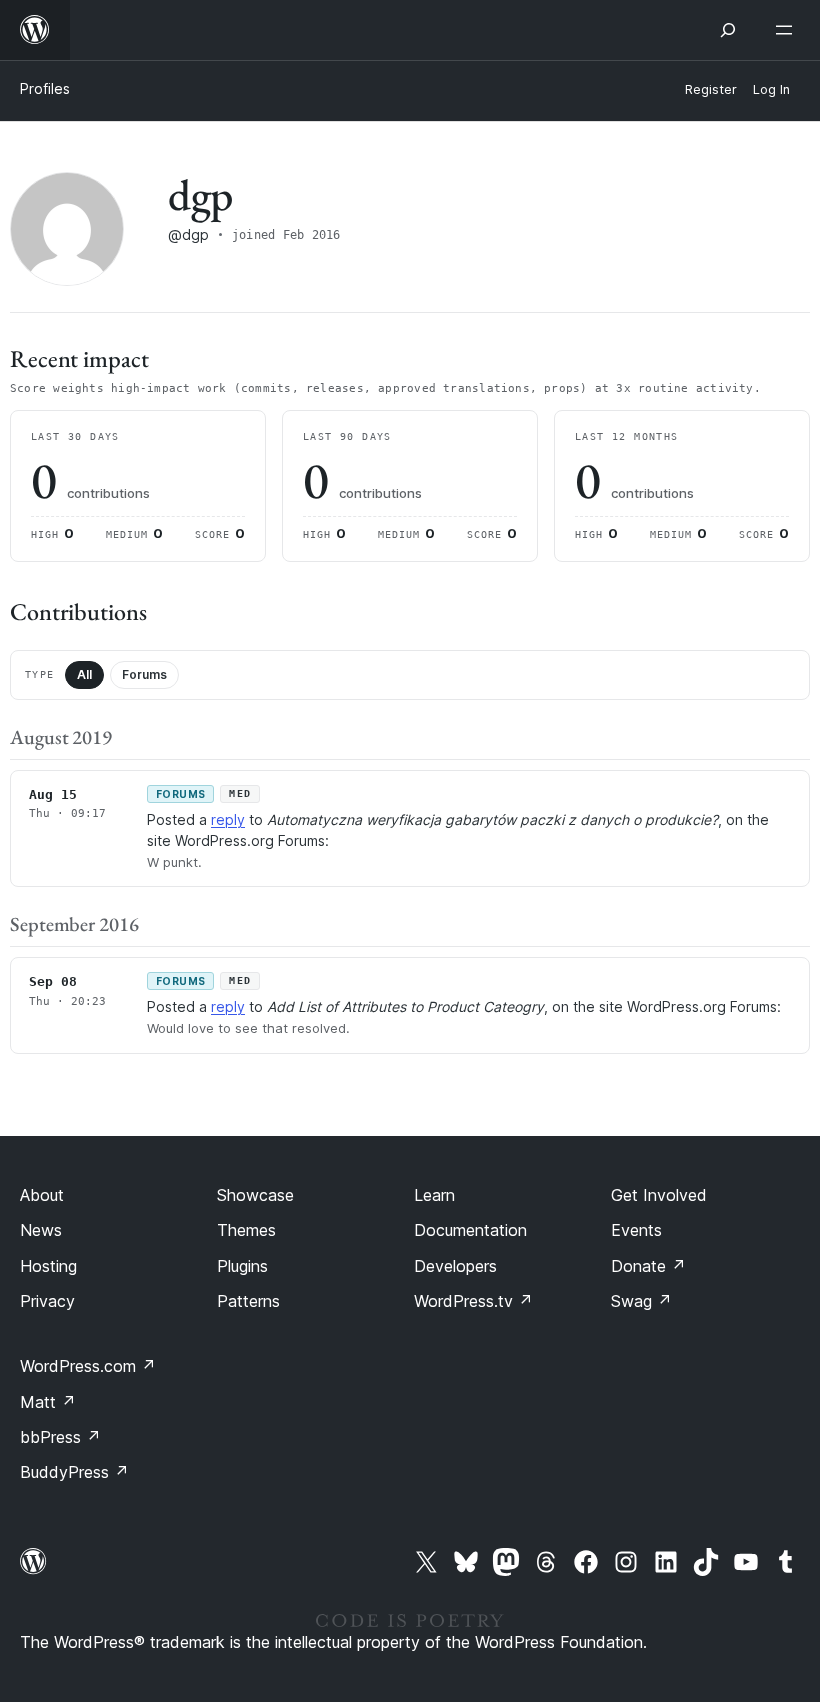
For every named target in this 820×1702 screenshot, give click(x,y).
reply (228, 819)
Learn (434, 1195)
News (41, 1230)
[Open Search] (728, 30)
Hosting (48, 1266)
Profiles (45, 88)
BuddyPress (74, 1472)
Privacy (47, 1301)
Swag (641, 1301)
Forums (144, 674)
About (42, 1195)
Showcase (255, 1195)
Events (636, 1230)
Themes (246, 1230)
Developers (455, 1266)
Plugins (242, 1266)
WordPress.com (88, 1366)
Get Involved (659, 1195)
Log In (771, 89)
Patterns (248, 1301)
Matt (48, 1402)
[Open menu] (788, 30)
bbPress (60, 1437)
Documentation (470, 1230)
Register (711, 89)
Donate (648, 1266)
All (84, 674)
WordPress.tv (473, 1301)
